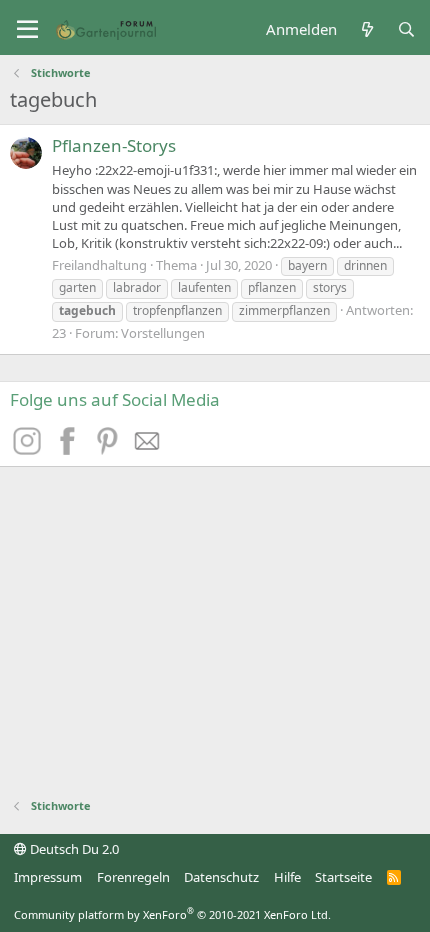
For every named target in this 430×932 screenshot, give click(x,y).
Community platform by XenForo (172, 914)
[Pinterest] (110, 449)
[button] (27, 30)
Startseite (343, 877)
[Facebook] (70, 449)
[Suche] (406, 29)
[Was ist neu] (366, 29)
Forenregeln (133, 877)
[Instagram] (30, 449)
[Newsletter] (148, 449)
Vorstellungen (163, 333)
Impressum (48, 877)
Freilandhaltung (99, 265)
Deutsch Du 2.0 (73, 849)
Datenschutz (221, 877)
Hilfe (287, 877)
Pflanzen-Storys (114, 145)
